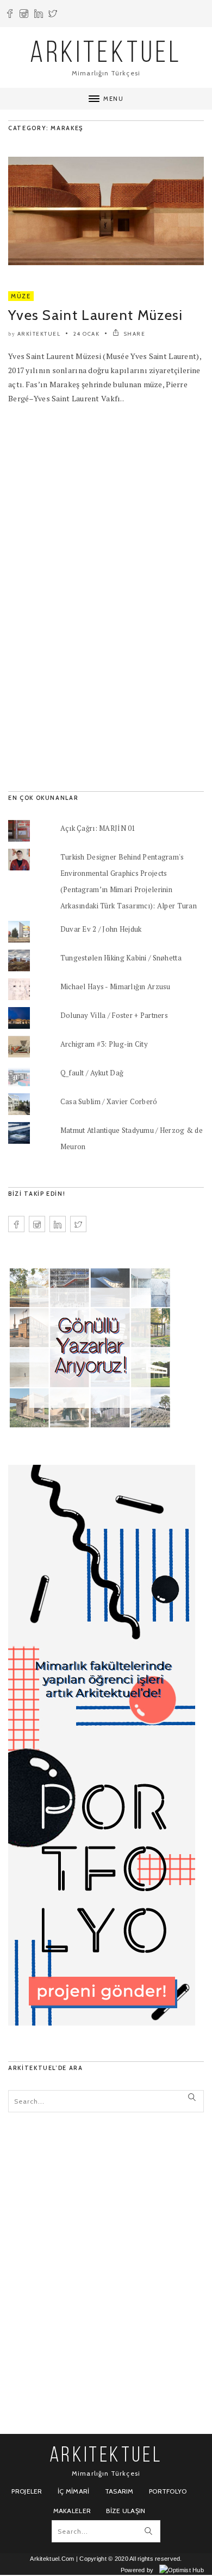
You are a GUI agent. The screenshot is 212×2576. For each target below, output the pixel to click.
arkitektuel (39, 334)
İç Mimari (74, 2491)
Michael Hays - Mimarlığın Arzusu (116, 986)
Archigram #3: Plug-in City (104, 1044)
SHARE (133, 334)
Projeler (27, 2491)
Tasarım (119, 2491)
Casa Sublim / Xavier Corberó (109, 1101)
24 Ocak (87, 334)
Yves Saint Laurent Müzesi (96, 315)
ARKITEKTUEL (106, 55)
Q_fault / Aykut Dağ (92, 1073)
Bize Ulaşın (126, 2511)
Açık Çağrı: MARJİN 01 (98, 828)
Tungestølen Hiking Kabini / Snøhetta (121, 958)
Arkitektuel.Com (52, 2559)
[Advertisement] (90, 593)
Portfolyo (168, 2491)
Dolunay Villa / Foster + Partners (114, 1015)
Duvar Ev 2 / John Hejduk (101, 929)
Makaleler (72, 2511)
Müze (21, 296)
